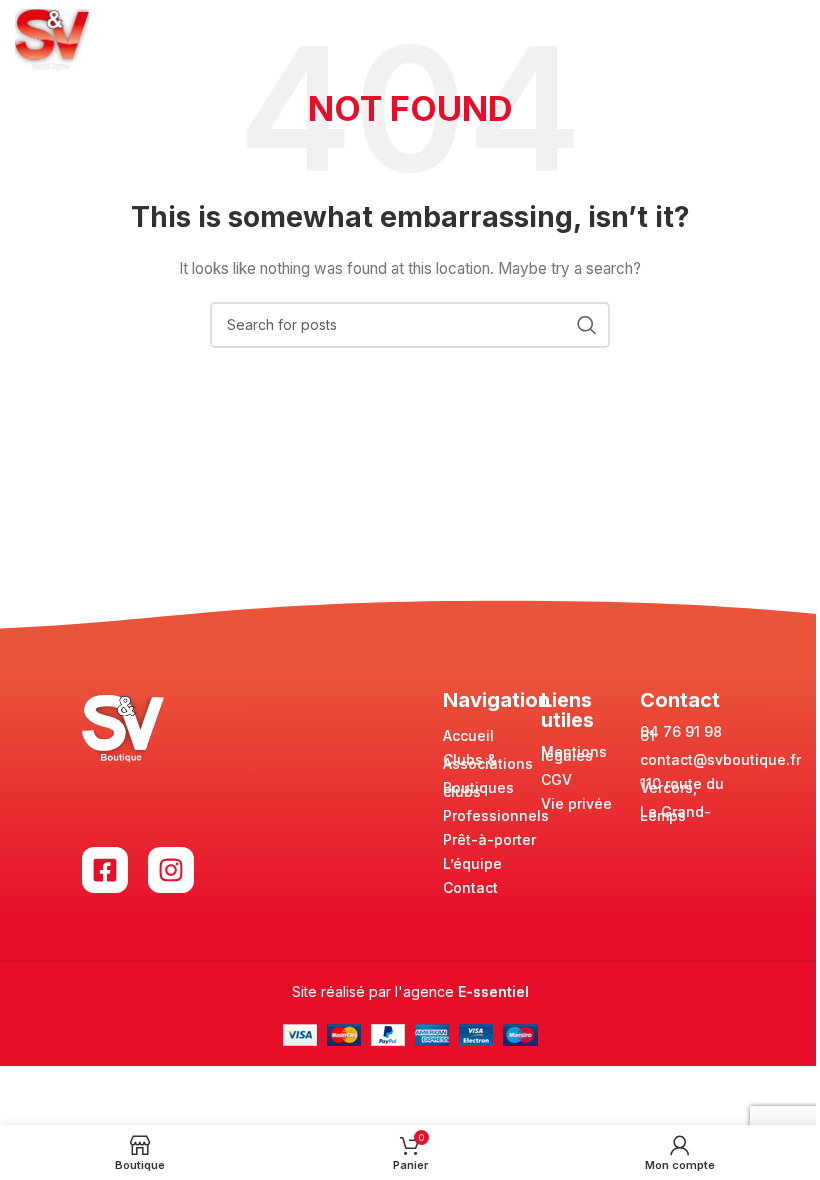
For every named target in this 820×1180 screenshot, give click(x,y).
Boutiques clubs (478, 789)
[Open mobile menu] (795, 40)
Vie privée (576, 803)
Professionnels (496, 815)
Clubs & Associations (488, 761)
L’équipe (472, 863)
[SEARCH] (587, 325)
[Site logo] (52, 38)
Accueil (468, 735)
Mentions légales (574, 753)
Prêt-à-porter (489, 839)
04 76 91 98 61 (681, 733)
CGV (556, 779)
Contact (470, 887)
